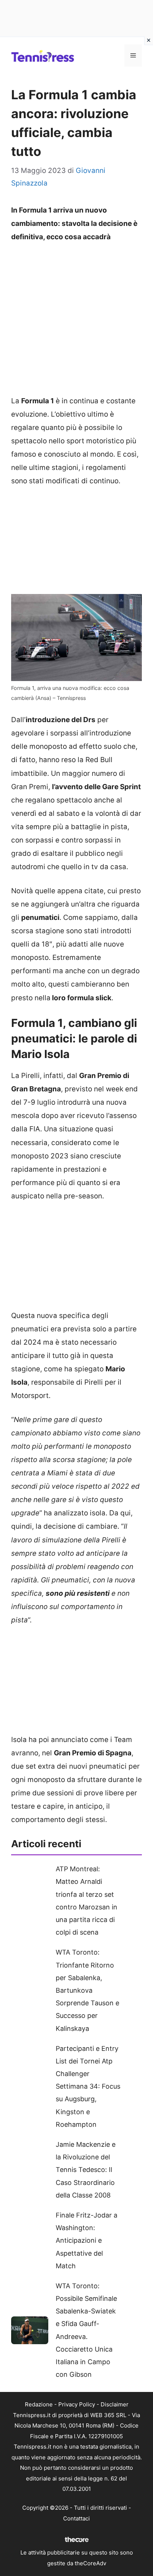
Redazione (39, 2404)
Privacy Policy (77, 2404)
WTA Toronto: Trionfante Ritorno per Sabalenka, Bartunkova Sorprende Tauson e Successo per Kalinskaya (87, 1990)
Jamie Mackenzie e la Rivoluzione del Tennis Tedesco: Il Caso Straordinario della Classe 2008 (86, 2170)
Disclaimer (115, 2404)
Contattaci (76, 2518)
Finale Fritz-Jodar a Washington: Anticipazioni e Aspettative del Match (87, 2240)
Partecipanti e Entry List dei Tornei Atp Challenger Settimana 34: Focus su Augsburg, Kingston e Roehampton (88, 2086)
